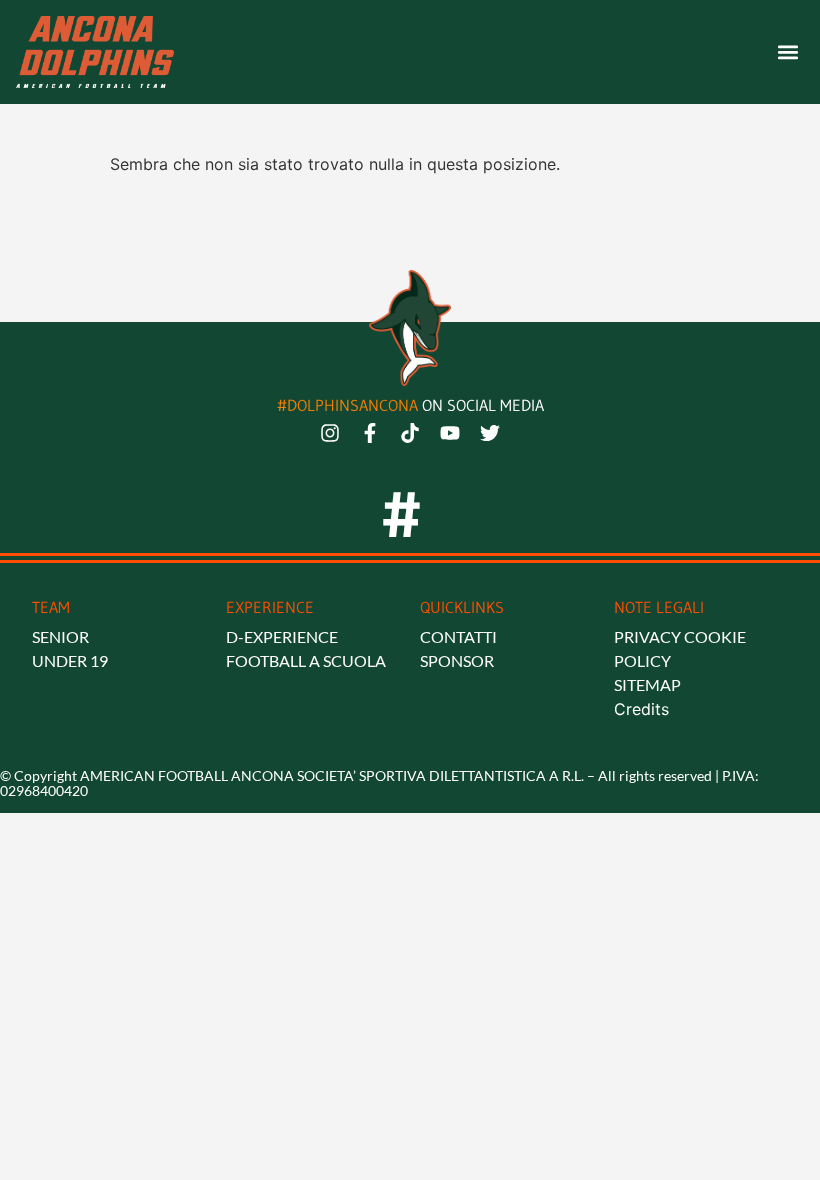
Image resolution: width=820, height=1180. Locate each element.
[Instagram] (330, 433)
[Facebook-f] (370, 433)
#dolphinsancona (349, 405)
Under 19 (70, 660)
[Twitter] (490, 433)
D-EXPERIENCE (282, 636)
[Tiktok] (410, 433)
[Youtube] (450, 433)
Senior (60, 636)
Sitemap (647, 684)
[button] (787, 52)
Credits (641, 709)
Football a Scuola (306, 660)
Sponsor (457, 660)
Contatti (458, 636)
